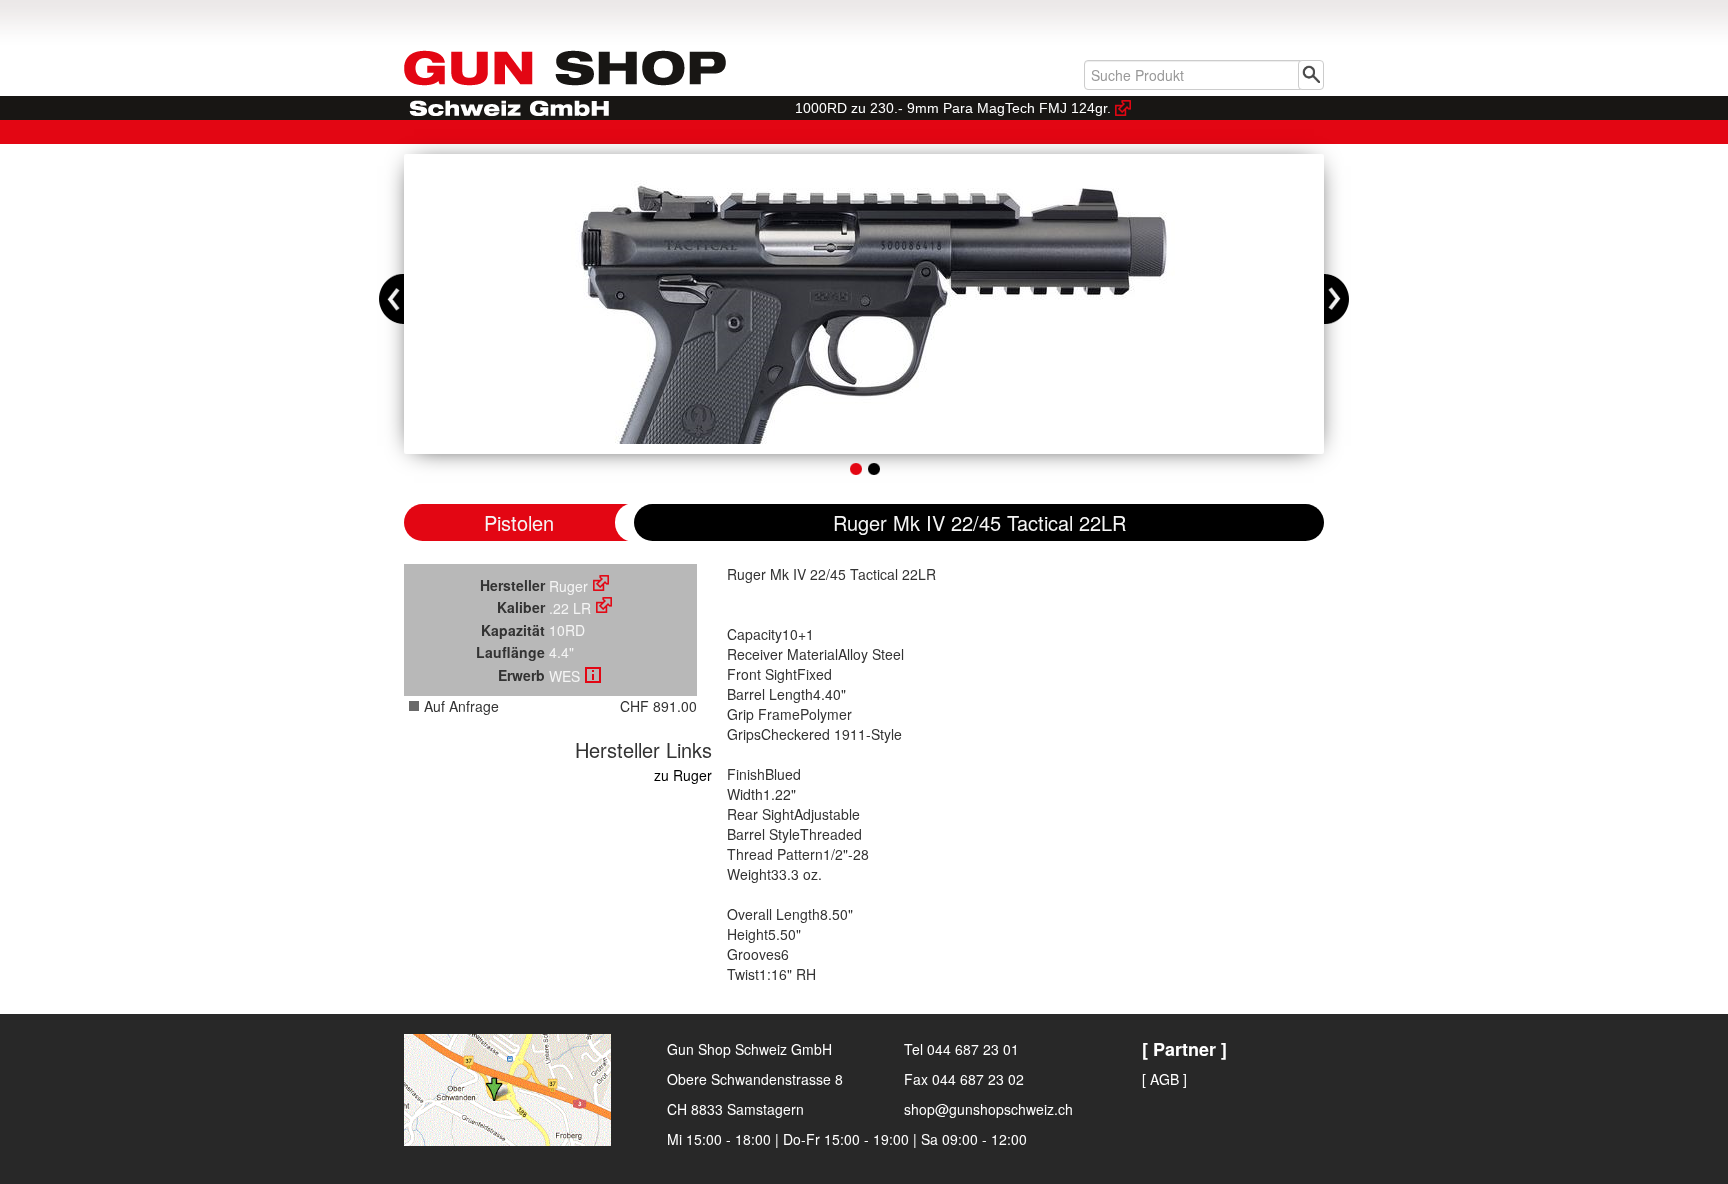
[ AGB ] (1164, 1079)
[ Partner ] (1184, 1049)
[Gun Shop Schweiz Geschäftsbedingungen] (593, 675)
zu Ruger (683, 775)
